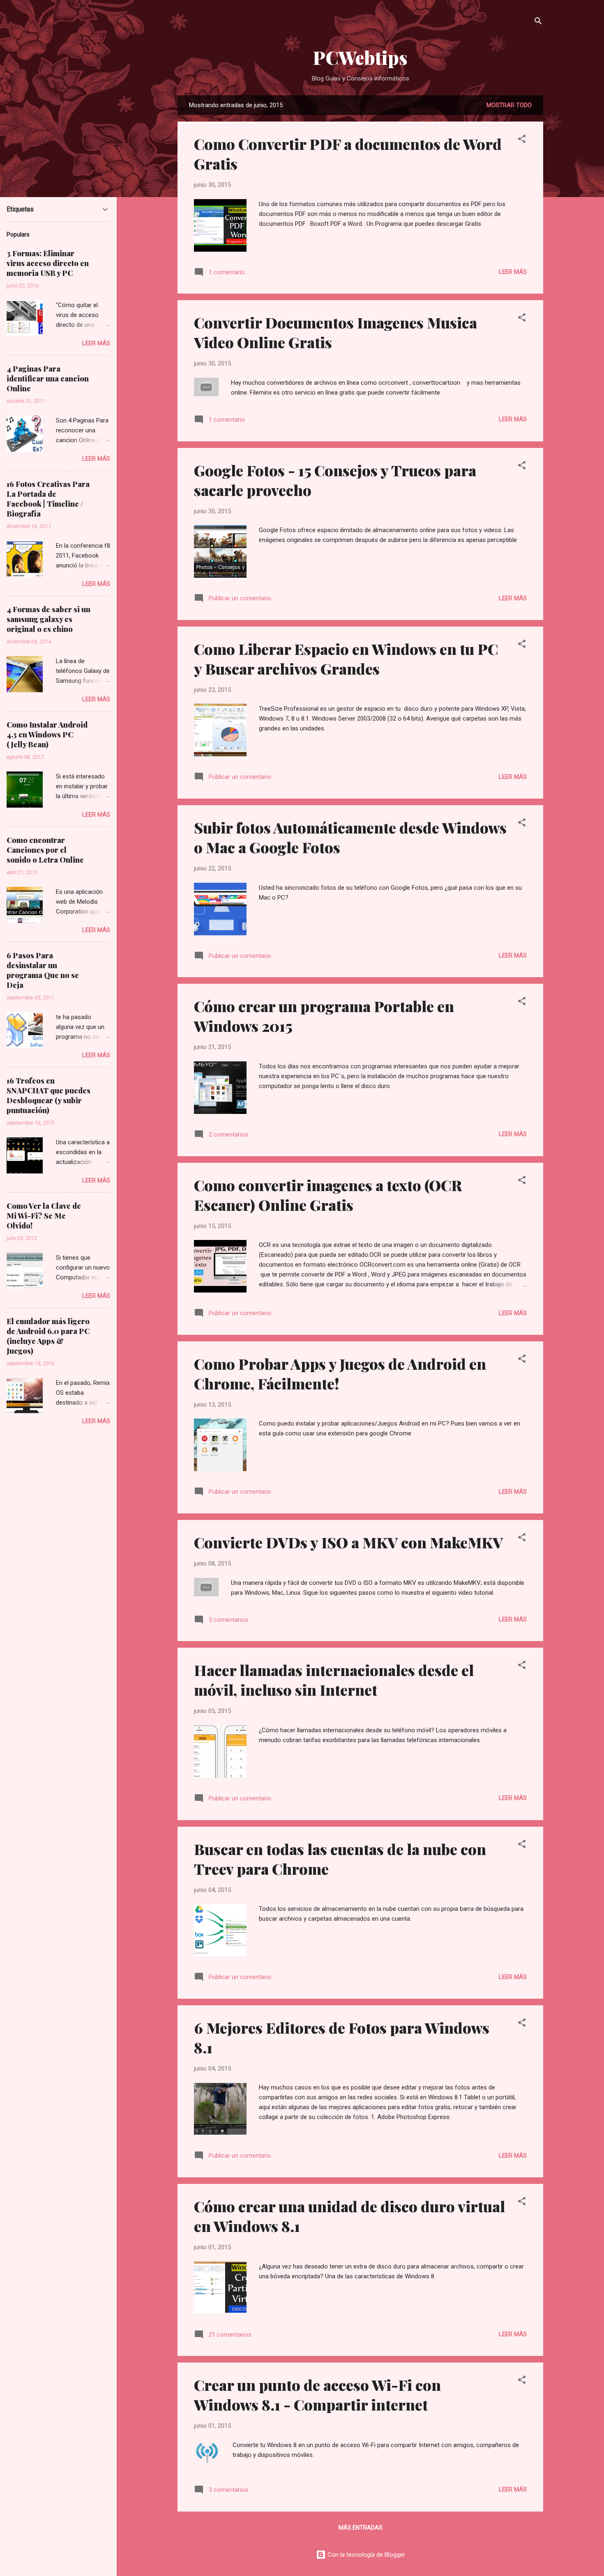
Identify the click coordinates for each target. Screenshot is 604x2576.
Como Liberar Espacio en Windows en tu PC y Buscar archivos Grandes (346, 659)
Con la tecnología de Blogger (365, 2555)
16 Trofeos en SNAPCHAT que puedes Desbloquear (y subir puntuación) (48, 1095)
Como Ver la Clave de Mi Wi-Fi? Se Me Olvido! (44, 1216)
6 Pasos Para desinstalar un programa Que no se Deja (43, 970)
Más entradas (361, 2528)
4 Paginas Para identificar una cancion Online (48, 379)
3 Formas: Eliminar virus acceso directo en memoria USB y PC (48, 263)
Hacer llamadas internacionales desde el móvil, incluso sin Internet (334, 1680)
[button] (522, 140)
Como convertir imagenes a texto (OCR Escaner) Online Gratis (328, 1195)
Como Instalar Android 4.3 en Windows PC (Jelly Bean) (47, 735)
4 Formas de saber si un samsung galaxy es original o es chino (48, 619)
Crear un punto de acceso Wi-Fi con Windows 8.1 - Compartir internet (317, 2395)
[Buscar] (538, 22)
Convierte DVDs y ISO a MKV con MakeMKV (348, 1542)
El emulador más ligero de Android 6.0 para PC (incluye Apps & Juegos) (48, 1336)
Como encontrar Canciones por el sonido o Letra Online (45, 850)
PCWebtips (360, 57)
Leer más (513, 272)
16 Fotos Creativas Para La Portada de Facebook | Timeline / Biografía (48, 499)
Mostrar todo (509, 105)
